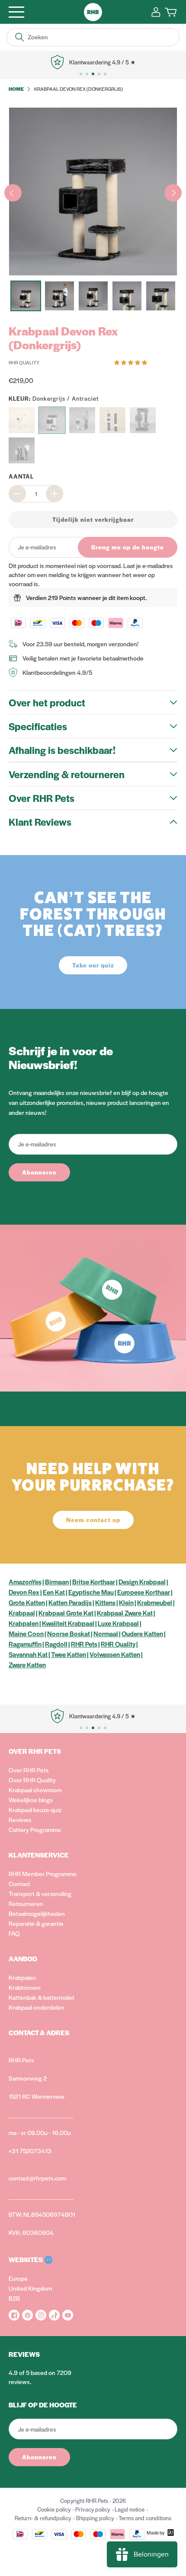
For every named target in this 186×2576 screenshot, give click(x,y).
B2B (14, 2298)
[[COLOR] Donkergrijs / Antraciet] (52, 420)
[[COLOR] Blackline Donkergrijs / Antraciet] (143, 420)
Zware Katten (27, 1665)
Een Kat (54, 1592)
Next (173, 193)
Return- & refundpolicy (43, 2518)
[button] (131, 362)
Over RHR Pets (29, 1770)
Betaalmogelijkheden (37, 1913)
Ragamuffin (25, 1644)
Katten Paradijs (70, 1602)
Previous (13, 193)
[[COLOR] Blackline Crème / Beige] (112, 420)
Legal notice (130, 2509)
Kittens (105, 1602)
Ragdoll (56, 1644)
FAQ (14, 1933)
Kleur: (54, 398)
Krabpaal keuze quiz (35, 1810)
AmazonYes (25, 1582)
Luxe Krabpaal (118, 1623)
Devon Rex (24, 1592)
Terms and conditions (145, 2518)
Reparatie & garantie (36, 1923)
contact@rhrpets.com (37, 2178)
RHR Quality (118, 1644)
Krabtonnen (25, 1987)
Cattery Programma (35, 1829)
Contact (19, 1883)
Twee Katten (69, 1654)
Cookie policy (54, 2509)
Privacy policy (93, 2509)
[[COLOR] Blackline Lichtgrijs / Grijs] (22, 450)
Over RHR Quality (32, 1780)
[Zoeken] (19, 37)
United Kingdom (30, 2288)
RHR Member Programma (42, 1874)
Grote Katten (27, 1602)
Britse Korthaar (94, 1582)
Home (16, 89)
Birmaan (57, 1582)
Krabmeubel (155, 1602)
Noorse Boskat (69, 1633)
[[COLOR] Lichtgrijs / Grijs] (82, 420)
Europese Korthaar (144, 1592)
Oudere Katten (142, 1633)
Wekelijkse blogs (31, 1800)
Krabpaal (22, 1613)
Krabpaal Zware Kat (125, 1613)
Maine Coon (26, 1633)
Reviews (20, 1819)
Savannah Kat (28, 1654)
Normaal (106, 1633)
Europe (18, 2278)
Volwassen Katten (115, 1654)
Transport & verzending (40, 1893)
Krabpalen (24, 1623)
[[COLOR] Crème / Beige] (22, 420)
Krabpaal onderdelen (37, 2007)
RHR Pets (84, 1644)
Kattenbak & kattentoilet (42, 1997)
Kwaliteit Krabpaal (68, 1623)
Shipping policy (95, 2518)
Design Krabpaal (142, 1582)
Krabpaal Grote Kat (66, 1613)
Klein (126, 1602)
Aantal (21, 476)
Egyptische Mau (91, 1592)
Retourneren (26, 1903)
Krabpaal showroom (35, 1790)
